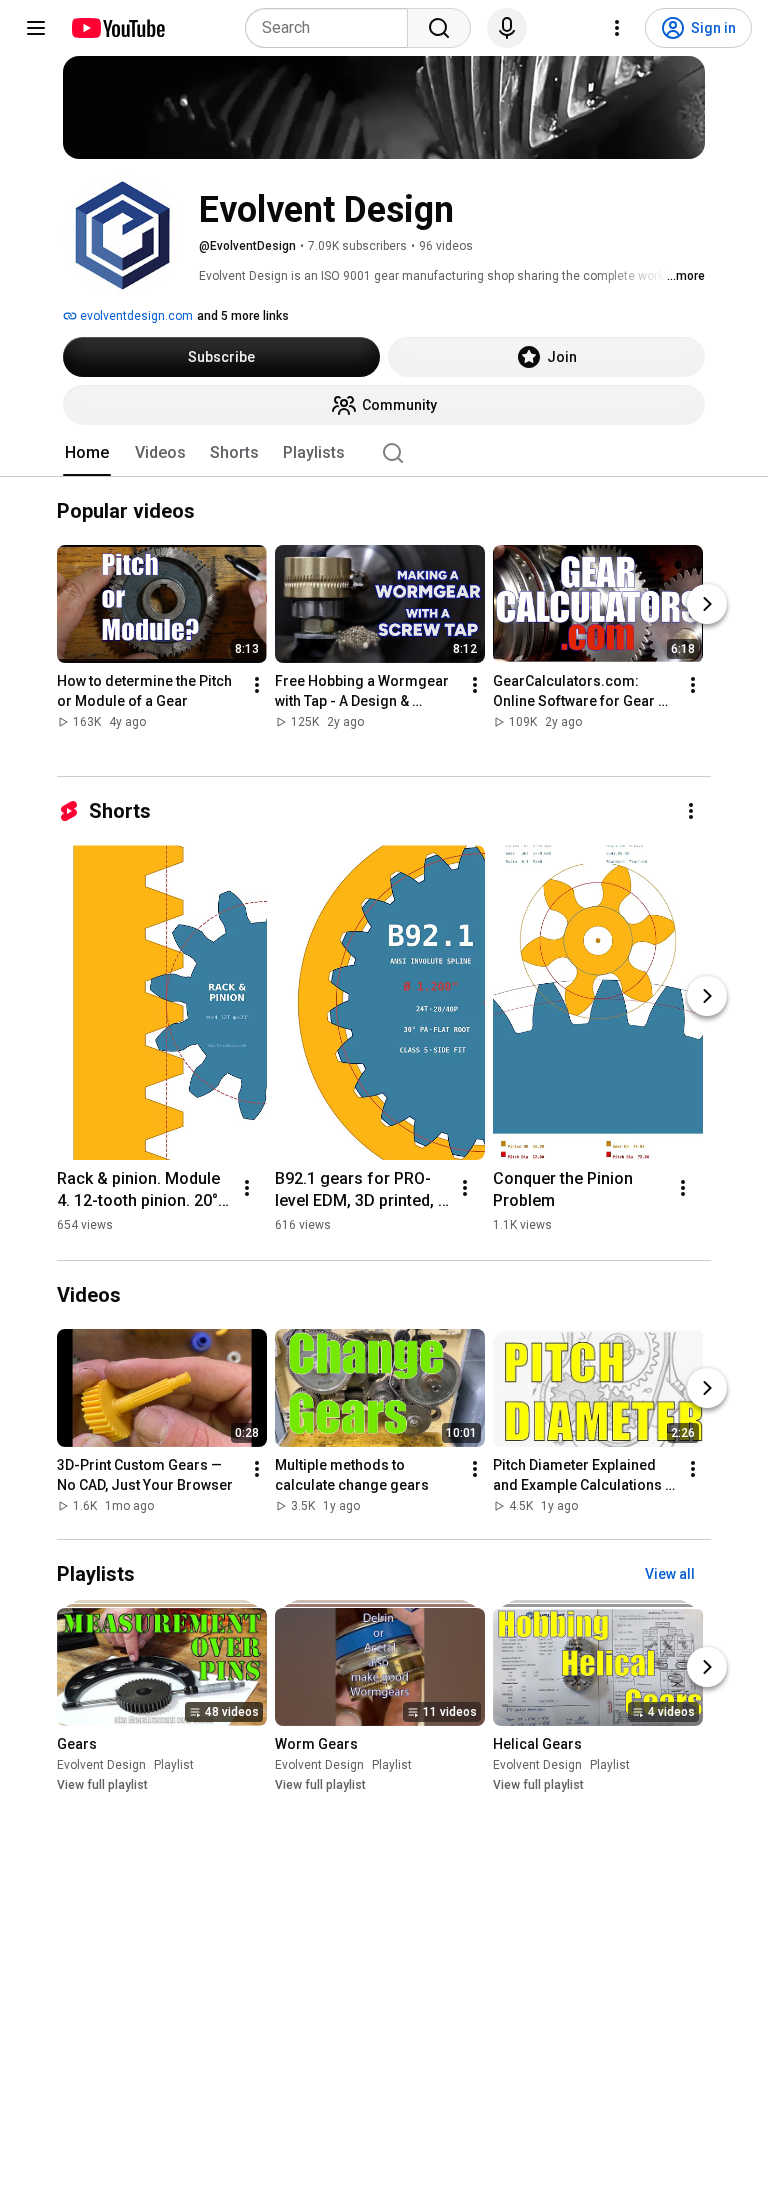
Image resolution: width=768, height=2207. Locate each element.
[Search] (439, 28)
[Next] (707, 605)
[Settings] (617, 28)
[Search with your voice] (507, 28)
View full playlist (102, 1785)
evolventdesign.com (135, 316)
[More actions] (257, 686)
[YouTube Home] (117, 28)
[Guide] (36, 28)
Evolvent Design (101, 1765)
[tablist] (384, 453)
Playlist (174, 1765)
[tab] (87, 453)
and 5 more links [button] (243, 316)
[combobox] (332, 28)
